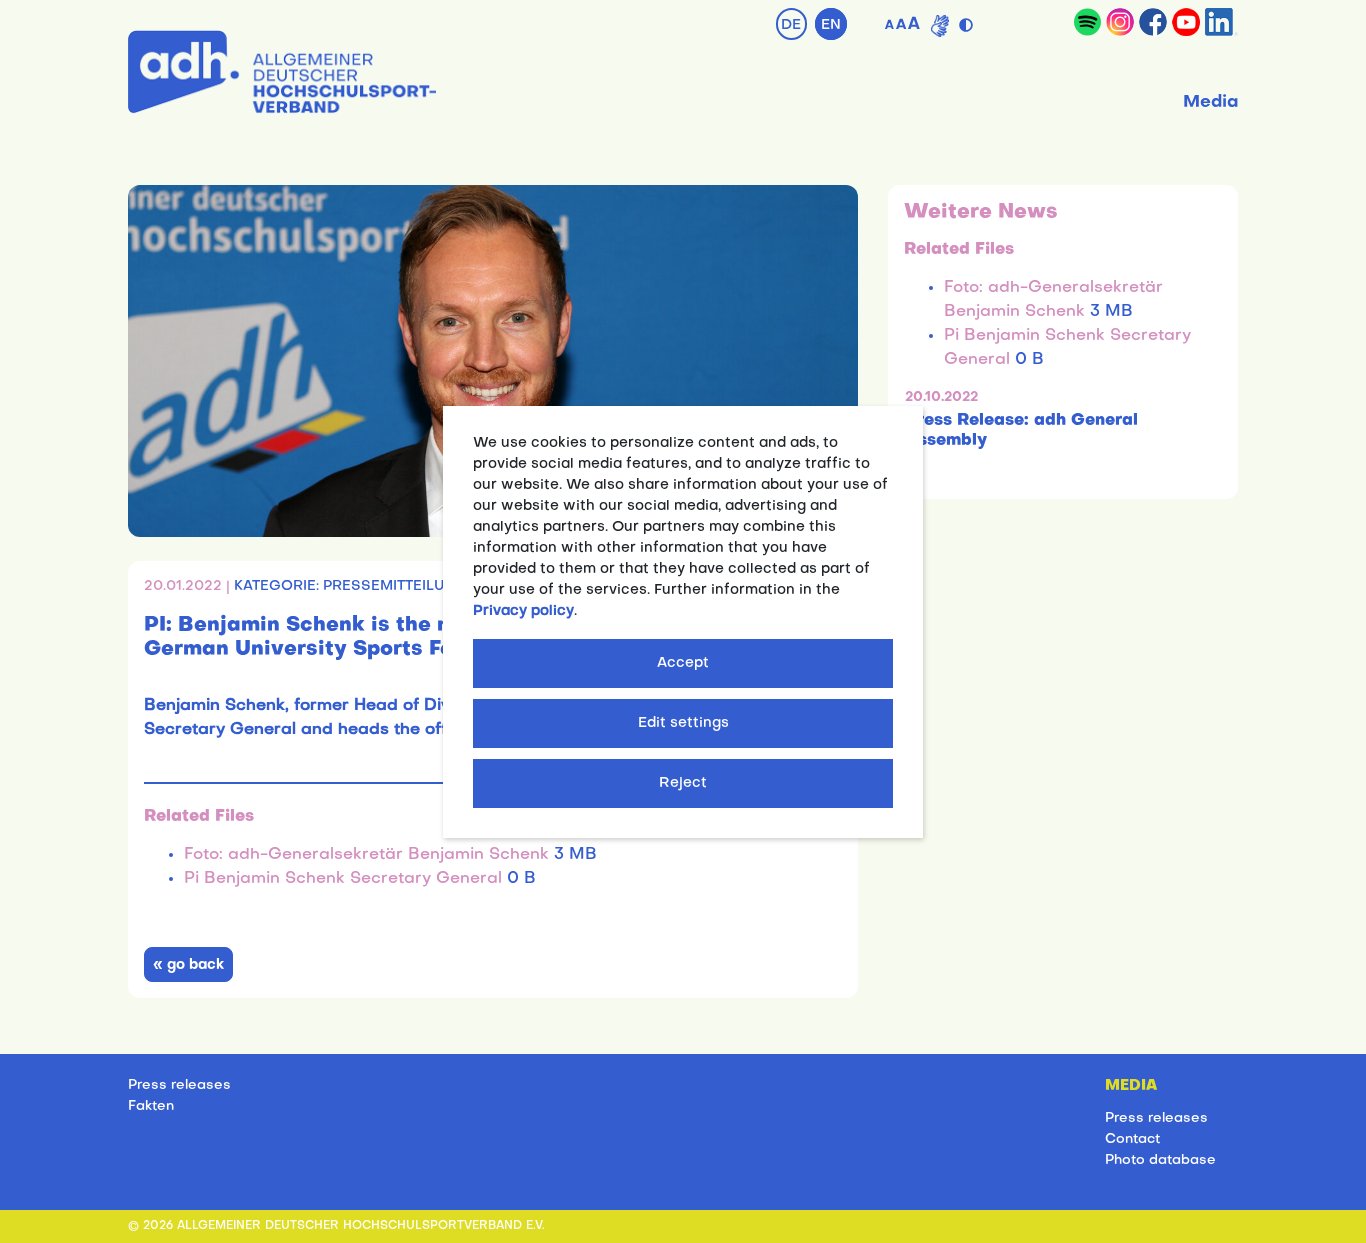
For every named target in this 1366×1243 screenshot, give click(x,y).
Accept (683, 663)
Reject (683, 783)
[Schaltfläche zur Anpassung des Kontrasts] (968, 21)
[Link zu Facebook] (1153, 22)
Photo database (1160, 1160)
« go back (188, 965)
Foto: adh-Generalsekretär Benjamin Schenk (369, 855)
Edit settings (683, 723)
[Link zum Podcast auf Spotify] (1087, 22)
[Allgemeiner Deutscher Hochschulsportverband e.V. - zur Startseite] (282, 68)
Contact (1132, 1139)
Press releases (179, 1085)
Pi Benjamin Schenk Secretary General (345, 879)
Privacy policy (523, 611)
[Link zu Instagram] (1120, 22)
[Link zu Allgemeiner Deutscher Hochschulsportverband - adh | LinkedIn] (1221, 22)
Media (1210, 102)
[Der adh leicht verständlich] (940, 26)
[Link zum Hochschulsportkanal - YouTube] (1186, 22)
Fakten (151, 1106)
